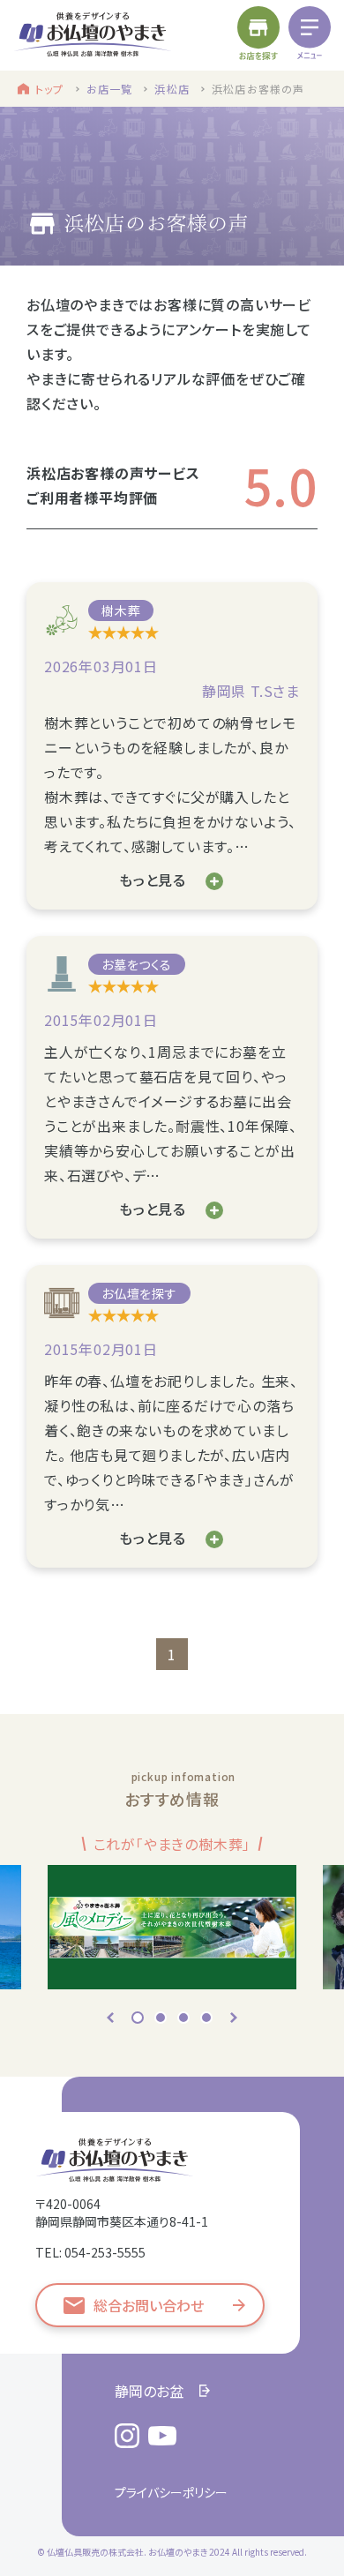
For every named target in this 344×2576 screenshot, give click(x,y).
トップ (50, 89)
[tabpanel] (172, 1910)
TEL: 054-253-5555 (90, 2252)
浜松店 (172, 89)
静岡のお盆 (149, 2391)
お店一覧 (110, 89)
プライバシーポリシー (171, 2492)
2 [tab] (161, 2018)
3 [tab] (183, 2018)
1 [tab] (138, 2018)
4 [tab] (206, 2018)
